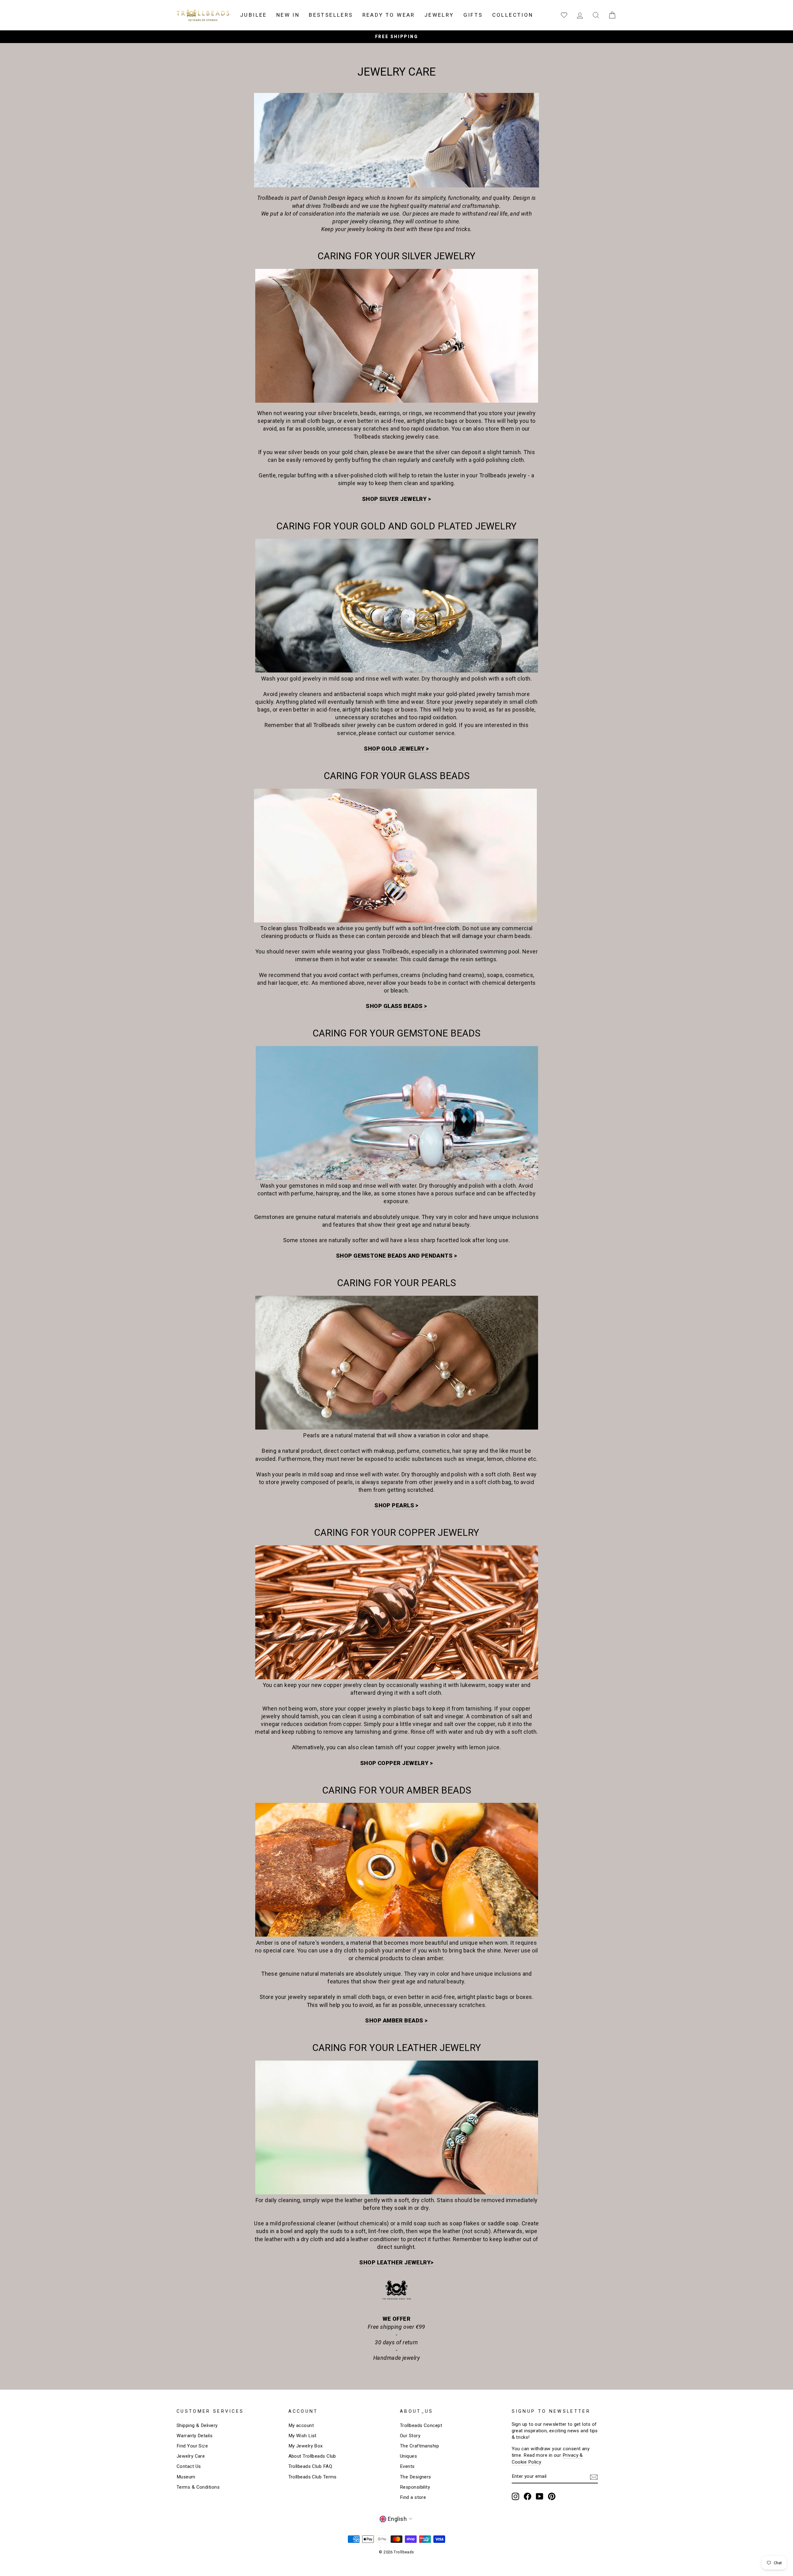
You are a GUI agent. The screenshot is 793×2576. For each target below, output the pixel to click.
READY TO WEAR (389, 15)
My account (301, 2425)
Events (407, 2466)
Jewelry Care (191, 2456)
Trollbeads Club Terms (313, 2477)
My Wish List (302, 2436)
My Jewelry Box (306, 2446)
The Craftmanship (419, 2446)
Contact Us (189, 2466)
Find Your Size (192, 2446)
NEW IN (288, 15)
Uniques (408, 2456)
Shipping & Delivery (197, 2425)
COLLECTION (513, 15)
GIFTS (473, 15)
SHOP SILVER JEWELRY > (396, 499)
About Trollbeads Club (312, 2456)
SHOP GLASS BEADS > (396, 1006)
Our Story (410, 2436)
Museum (186, 2477)
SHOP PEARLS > (396, 1505)
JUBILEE (254, 15)
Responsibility (415, 2487)
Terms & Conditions (198, 2487)
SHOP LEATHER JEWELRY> (396, 2262)
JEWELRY (439, 15)
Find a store (413, 2497)
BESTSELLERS (331, 15)
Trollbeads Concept (421, 2425)
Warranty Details (195, 2436)
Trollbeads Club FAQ (310, 2466)
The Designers (416, 2477)
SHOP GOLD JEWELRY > (396, 749)
